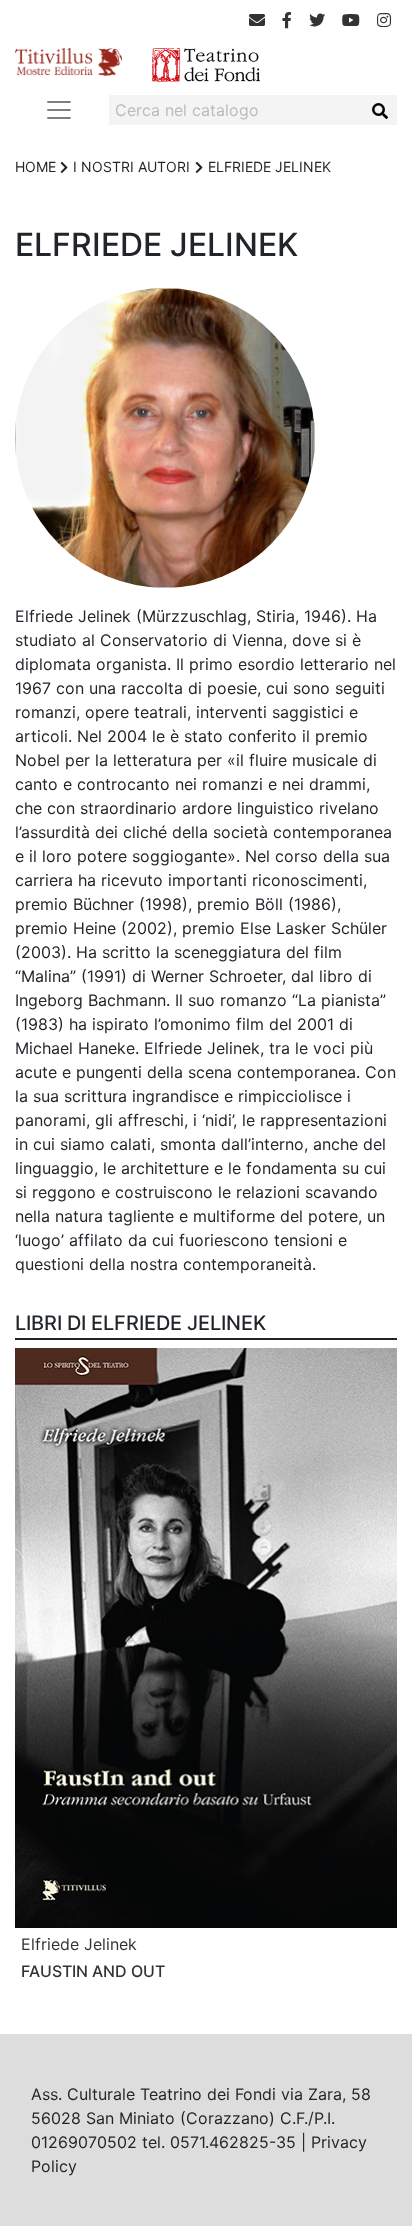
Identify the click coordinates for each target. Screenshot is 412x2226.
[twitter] (317, 20)
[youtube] (351, 20)
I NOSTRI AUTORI (131, 166)
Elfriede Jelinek (79, 1944)
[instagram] (384, 20)
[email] (257, 20)
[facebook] (287, 20)
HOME (35, 166)
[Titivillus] (68, 60)
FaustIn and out (93, 1971)
